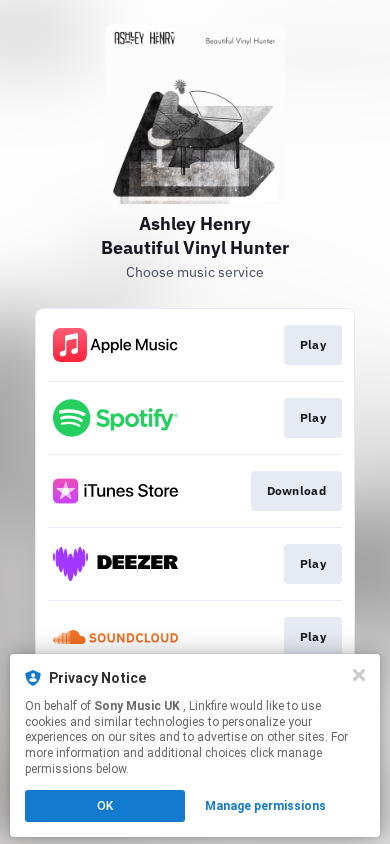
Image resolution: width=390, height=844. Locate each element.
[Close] (359, 675)
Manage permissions (265, 806)
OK (105, 806)
